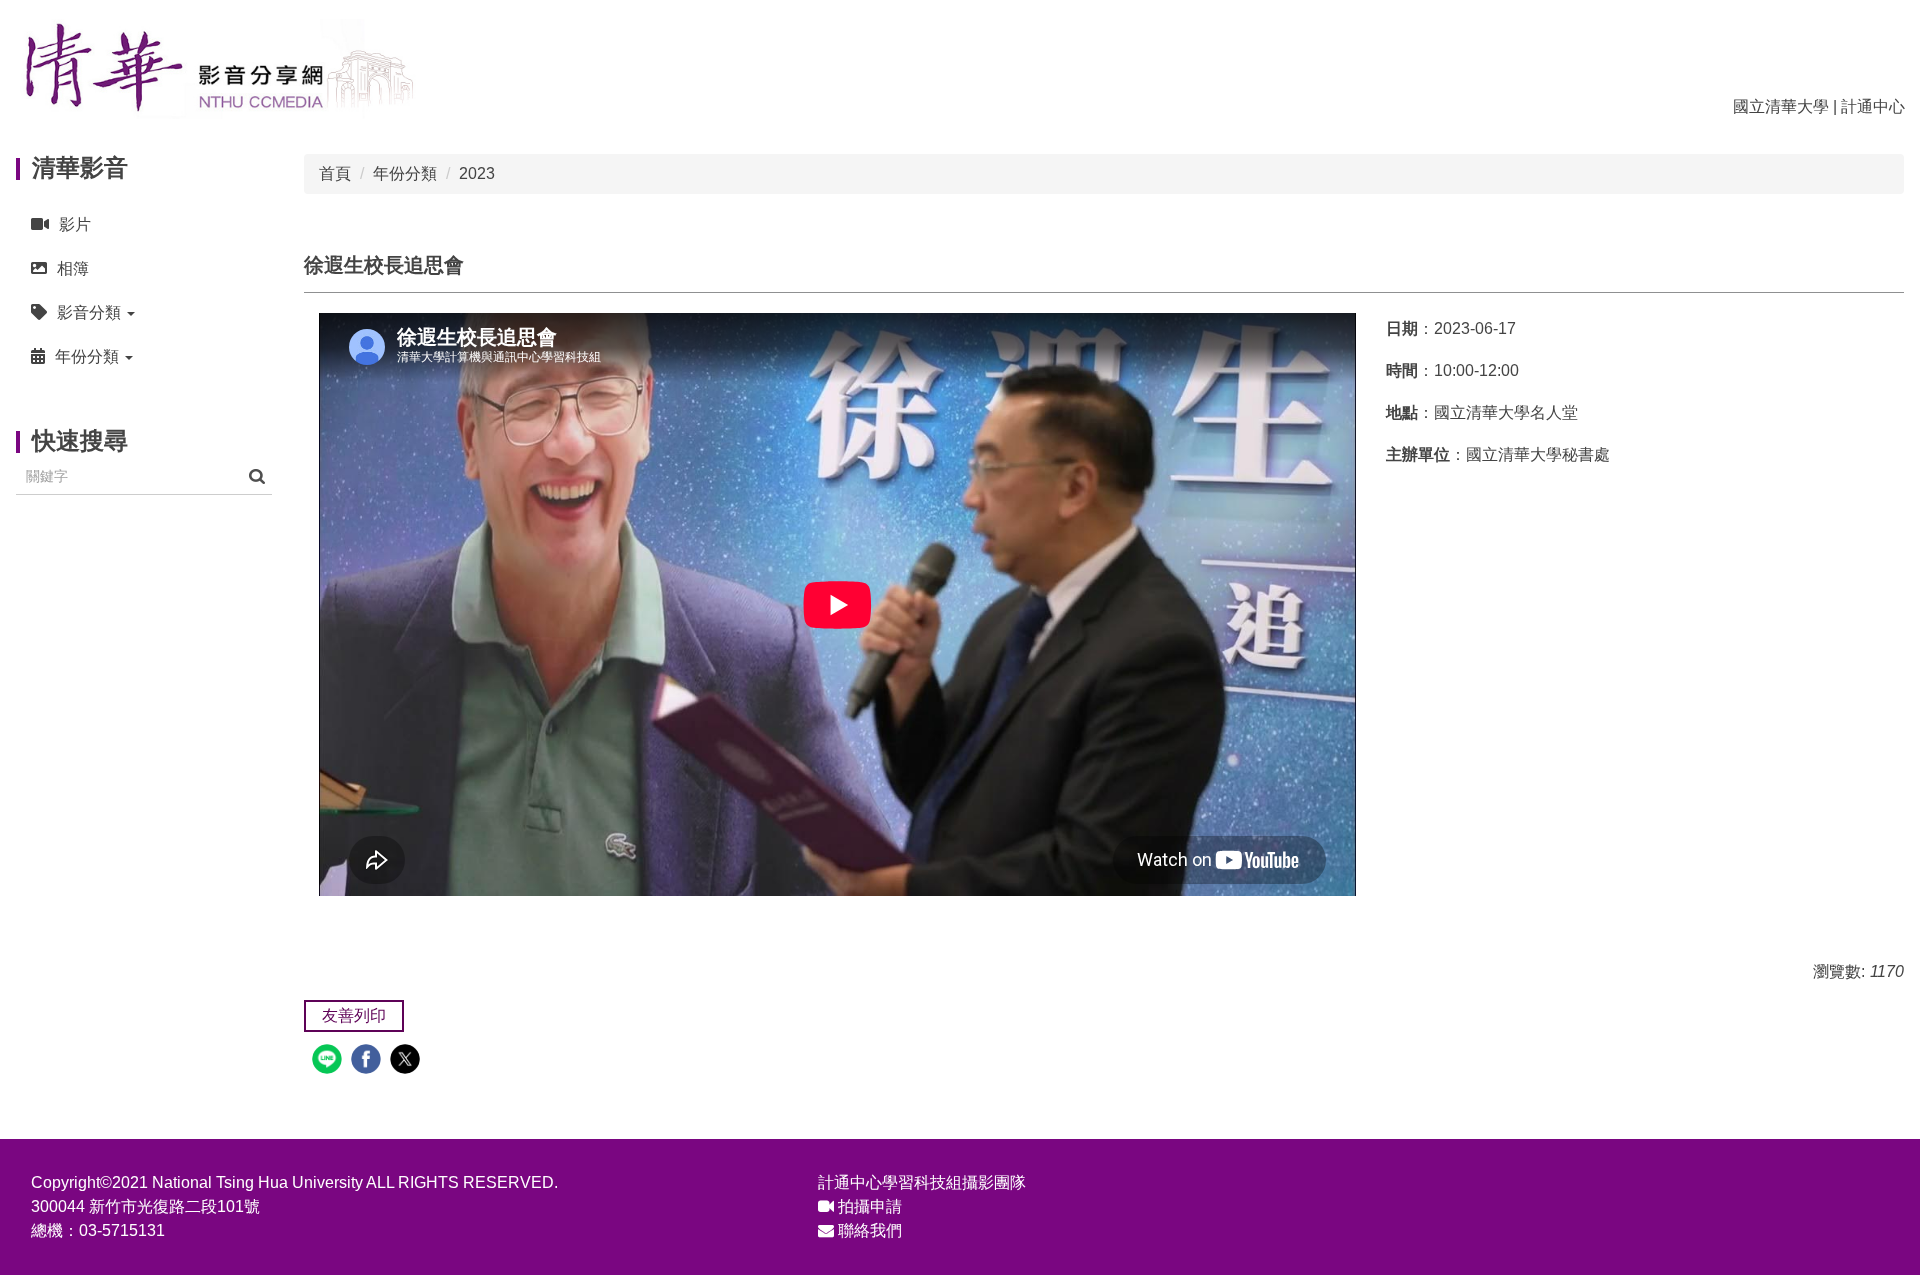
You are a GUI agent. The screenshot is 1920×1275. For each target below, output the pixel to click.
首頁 (335, 173)
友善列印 (354, 1015)
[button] (144, 312)
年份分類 (405, 173)
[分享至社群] (329, 1061)
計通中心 (1873, 106)
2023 (477, 173)
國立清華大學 (1781, 106)
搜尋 (257, 476)
